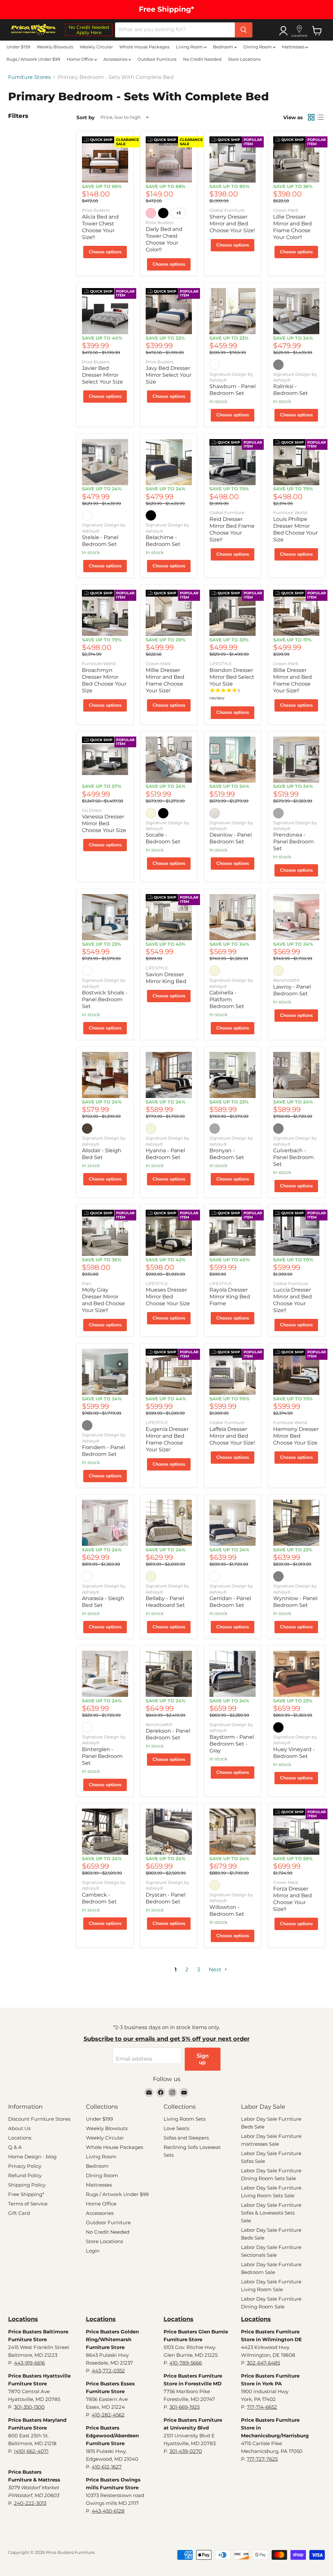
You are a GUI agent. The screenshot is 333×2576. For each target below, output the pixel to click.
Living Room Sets (185, 2119)
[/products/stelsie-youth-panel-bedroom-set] (105, 462)
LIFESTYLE (221, 663)
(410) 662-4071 (31, 2451)
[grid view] (311, 117)
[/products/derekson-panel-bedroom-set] (169, 1674)
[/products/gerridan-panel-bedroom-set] (233, 1523)
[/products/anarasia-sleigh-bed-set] (105, 1523)
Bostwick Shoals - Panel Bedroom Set (105, 999)
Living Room (190, 47)
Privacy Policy (25, 2166)
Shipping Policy (27, 2185)
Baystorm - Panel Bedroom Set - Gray (232, 1744)
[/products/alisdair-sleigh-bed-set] (105, 1075)
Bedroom (224, 47)
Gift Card (19, 2213)
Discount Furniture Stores (39, 2119)
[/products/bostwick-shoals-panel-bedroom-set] (105, 917)
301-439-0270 (186, 2451)
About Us (19, 2128)
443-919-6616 (29, 2363)
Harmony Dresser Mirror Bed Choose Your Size (296, 1436)
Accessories (116, 59)
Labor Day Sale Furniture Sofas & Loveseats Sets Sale (271, 2213)
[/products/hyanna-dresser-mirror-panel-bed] (169, 1075)
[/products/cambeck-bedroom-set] (105, 1832)
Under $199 (18, 47)
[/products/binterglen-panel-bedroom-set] (105, 1674)
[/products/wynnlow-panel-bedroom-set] (296, 1523)
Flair (87, 1283)
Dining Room (258, 47)
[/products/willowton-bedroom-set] (233, 1832)
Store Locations (244, 59)
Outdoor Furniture (157, 59)
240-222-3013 (30, 2503)
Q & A (15, 2147)
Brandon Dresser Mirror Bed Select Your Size (232, 677)
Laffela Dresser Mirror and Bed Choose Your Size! (232, 1436)
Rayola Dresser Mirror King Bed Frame (230, 1297)
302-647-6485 (263, 2363)
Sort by (86, 117)
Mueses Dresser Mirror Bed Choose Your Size (168, 1297)
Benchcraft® (286, 980)
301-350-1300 (29, 2407)
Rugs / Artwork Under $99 (33, 59)
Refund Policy (25, 2175)
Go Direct (92, 810)
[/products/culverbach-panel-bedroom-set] (296, 1075)
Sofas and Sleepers (186, 2138)
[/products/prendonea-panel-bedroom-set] (296, 760)
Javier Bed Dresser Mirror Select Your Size (102, 375)
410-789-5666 (186, 2363)
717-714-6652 (262, 2407)
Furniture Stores (29, 77)
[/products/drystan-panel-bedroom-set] (169, 1832)
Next (216, 1970)
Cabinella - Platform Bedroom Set (227, 999)
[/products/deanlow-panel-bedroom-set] (233, 760)
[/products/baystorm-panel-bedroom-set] (233, 1674)
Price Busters (96, 210)
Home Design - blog (32, 2157)
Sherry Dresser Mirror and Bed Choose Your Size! (232, 224)
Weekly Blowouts (55, 47)
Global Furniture (227, 210)
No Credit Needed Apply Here (89, 30)
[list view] (320, 117)
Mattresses (294, 47)
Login (93, 2251)
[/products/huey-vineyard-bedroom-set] (296, 1674)
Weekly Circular (96, 47)
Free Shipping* (26, 2194)
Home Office (80, 59)
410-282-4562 (108, 2415)
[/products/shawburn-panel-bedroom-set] (233, 311)
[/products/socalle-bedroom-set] (169, 760)
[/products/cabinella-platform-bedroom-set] (233, 917)
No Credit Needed (202, 59)
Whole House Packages (144, 47)
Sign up (203, 2059)
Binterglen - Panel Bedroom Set (102, 1756)
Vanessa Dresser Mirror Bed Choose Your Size (104, 823)
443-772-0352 (108, 2371)
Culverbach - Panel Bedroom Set (293, 1157)
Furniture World (290, 512)
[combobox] (175, 30)
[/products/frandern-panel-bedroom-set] (105, 1372)
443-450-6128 (108, 2511)
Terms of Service (28, 2204)
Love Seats (176, 2128)
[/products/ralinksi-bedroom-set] (296, 311)
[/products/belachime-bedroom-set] (169, 462)
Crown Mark (286, 210)
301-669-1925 (185, 2407)
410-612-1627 (107, 2467)
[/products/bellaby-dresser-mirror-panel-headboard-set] (169, 1523)
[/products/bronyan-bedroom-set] (233, 1075)
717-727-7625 (262, 2459)
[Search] (244, 30)
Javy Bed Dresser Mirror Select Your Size (169, 375)
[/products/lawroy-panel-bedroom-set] (296, 917)
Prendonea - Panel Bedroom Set (293, 842)
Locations (20, 2138)
